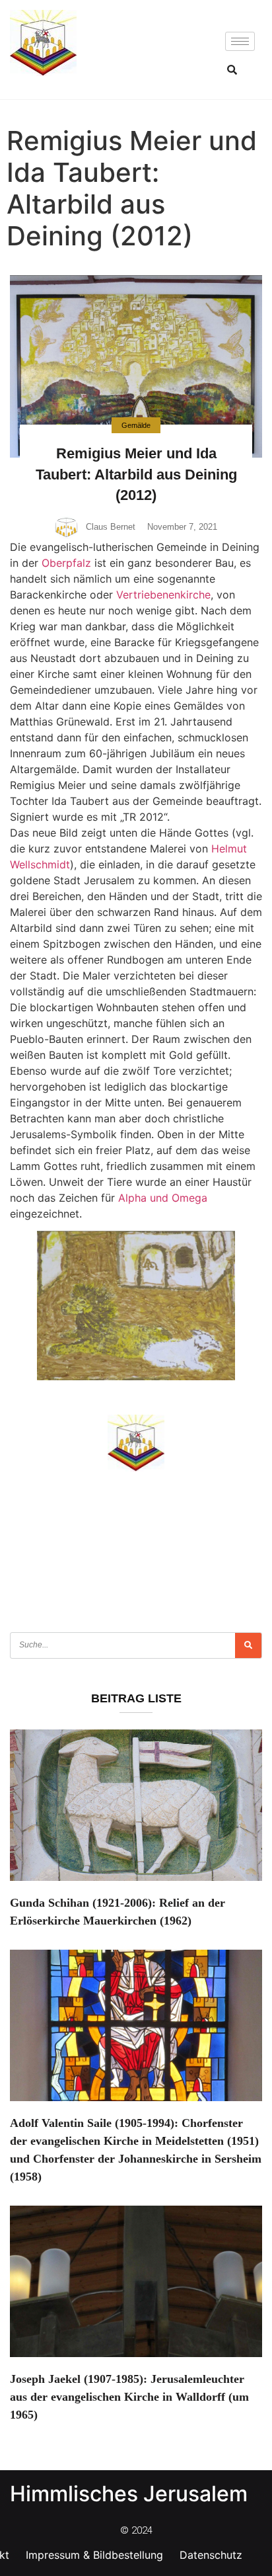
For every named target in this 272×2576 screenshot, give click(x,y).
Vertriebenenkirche (163, 595)
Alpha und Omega (163, 1198)
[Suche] (248, 1645)
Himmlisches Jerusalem (129, 2494)
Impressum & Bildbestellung (94, 2555)
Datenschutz (211, 2555)
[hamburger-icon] (240, 41)
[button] (232, 69)
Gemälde (136, 425)
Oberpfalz (66, 563)
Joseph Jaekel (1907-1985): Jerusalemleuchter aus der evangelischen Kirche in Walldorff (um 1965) (129, 2397)
